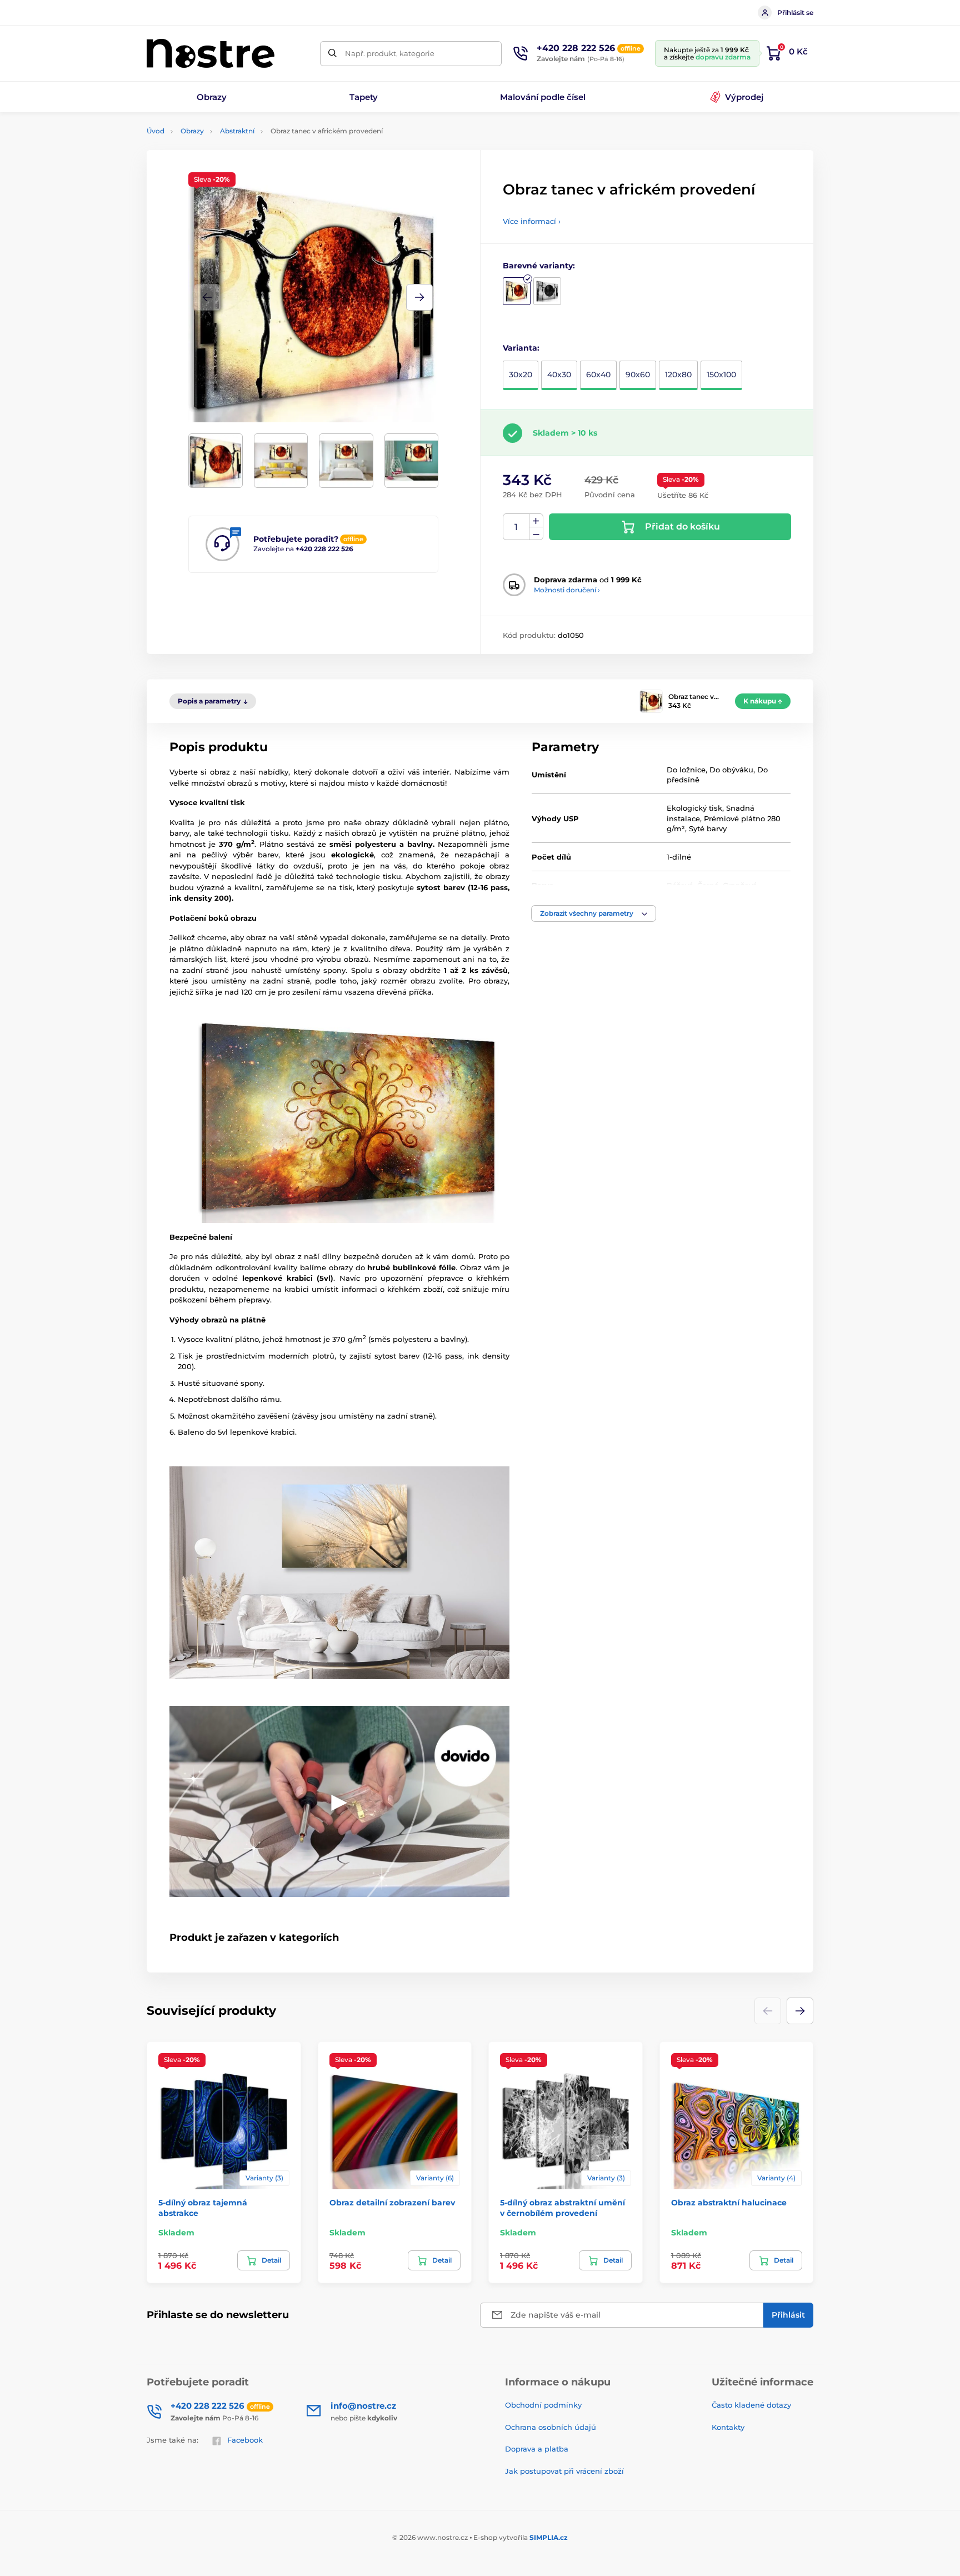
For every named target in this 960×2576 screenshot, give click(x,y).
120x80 (678, 375)
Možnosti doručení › (567, 590)
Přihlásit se (795, 13)
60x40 (598, 375)
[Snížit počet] (536, 534)
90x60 (638, 375)
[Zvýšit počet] (536, 521)
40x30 (559, 375)
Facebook (245, 2440)
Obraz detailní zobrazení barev (392, 2203)
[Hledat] (332, 54)
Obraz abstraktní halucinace (729, 2203)
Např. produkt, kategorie (390, 53)
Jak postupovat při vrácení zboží (564, 2471)
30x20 (521, 375)
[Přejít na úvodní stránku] (211, 53)
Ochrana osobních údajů (551, 2427)
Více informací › (532, 221)
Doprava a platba (537, 2449)
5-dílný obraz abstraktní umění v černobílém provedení (562, 2208)
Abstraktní (237, 131)
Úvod (156, 131)
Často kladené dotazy (751, 2405)
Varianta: (521, 348)
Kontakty (728, 2427)
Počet (516, 527)
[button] (419, 297)
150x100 (721, 375)
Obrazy (192, 131)
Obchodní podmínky (543, 2405)
